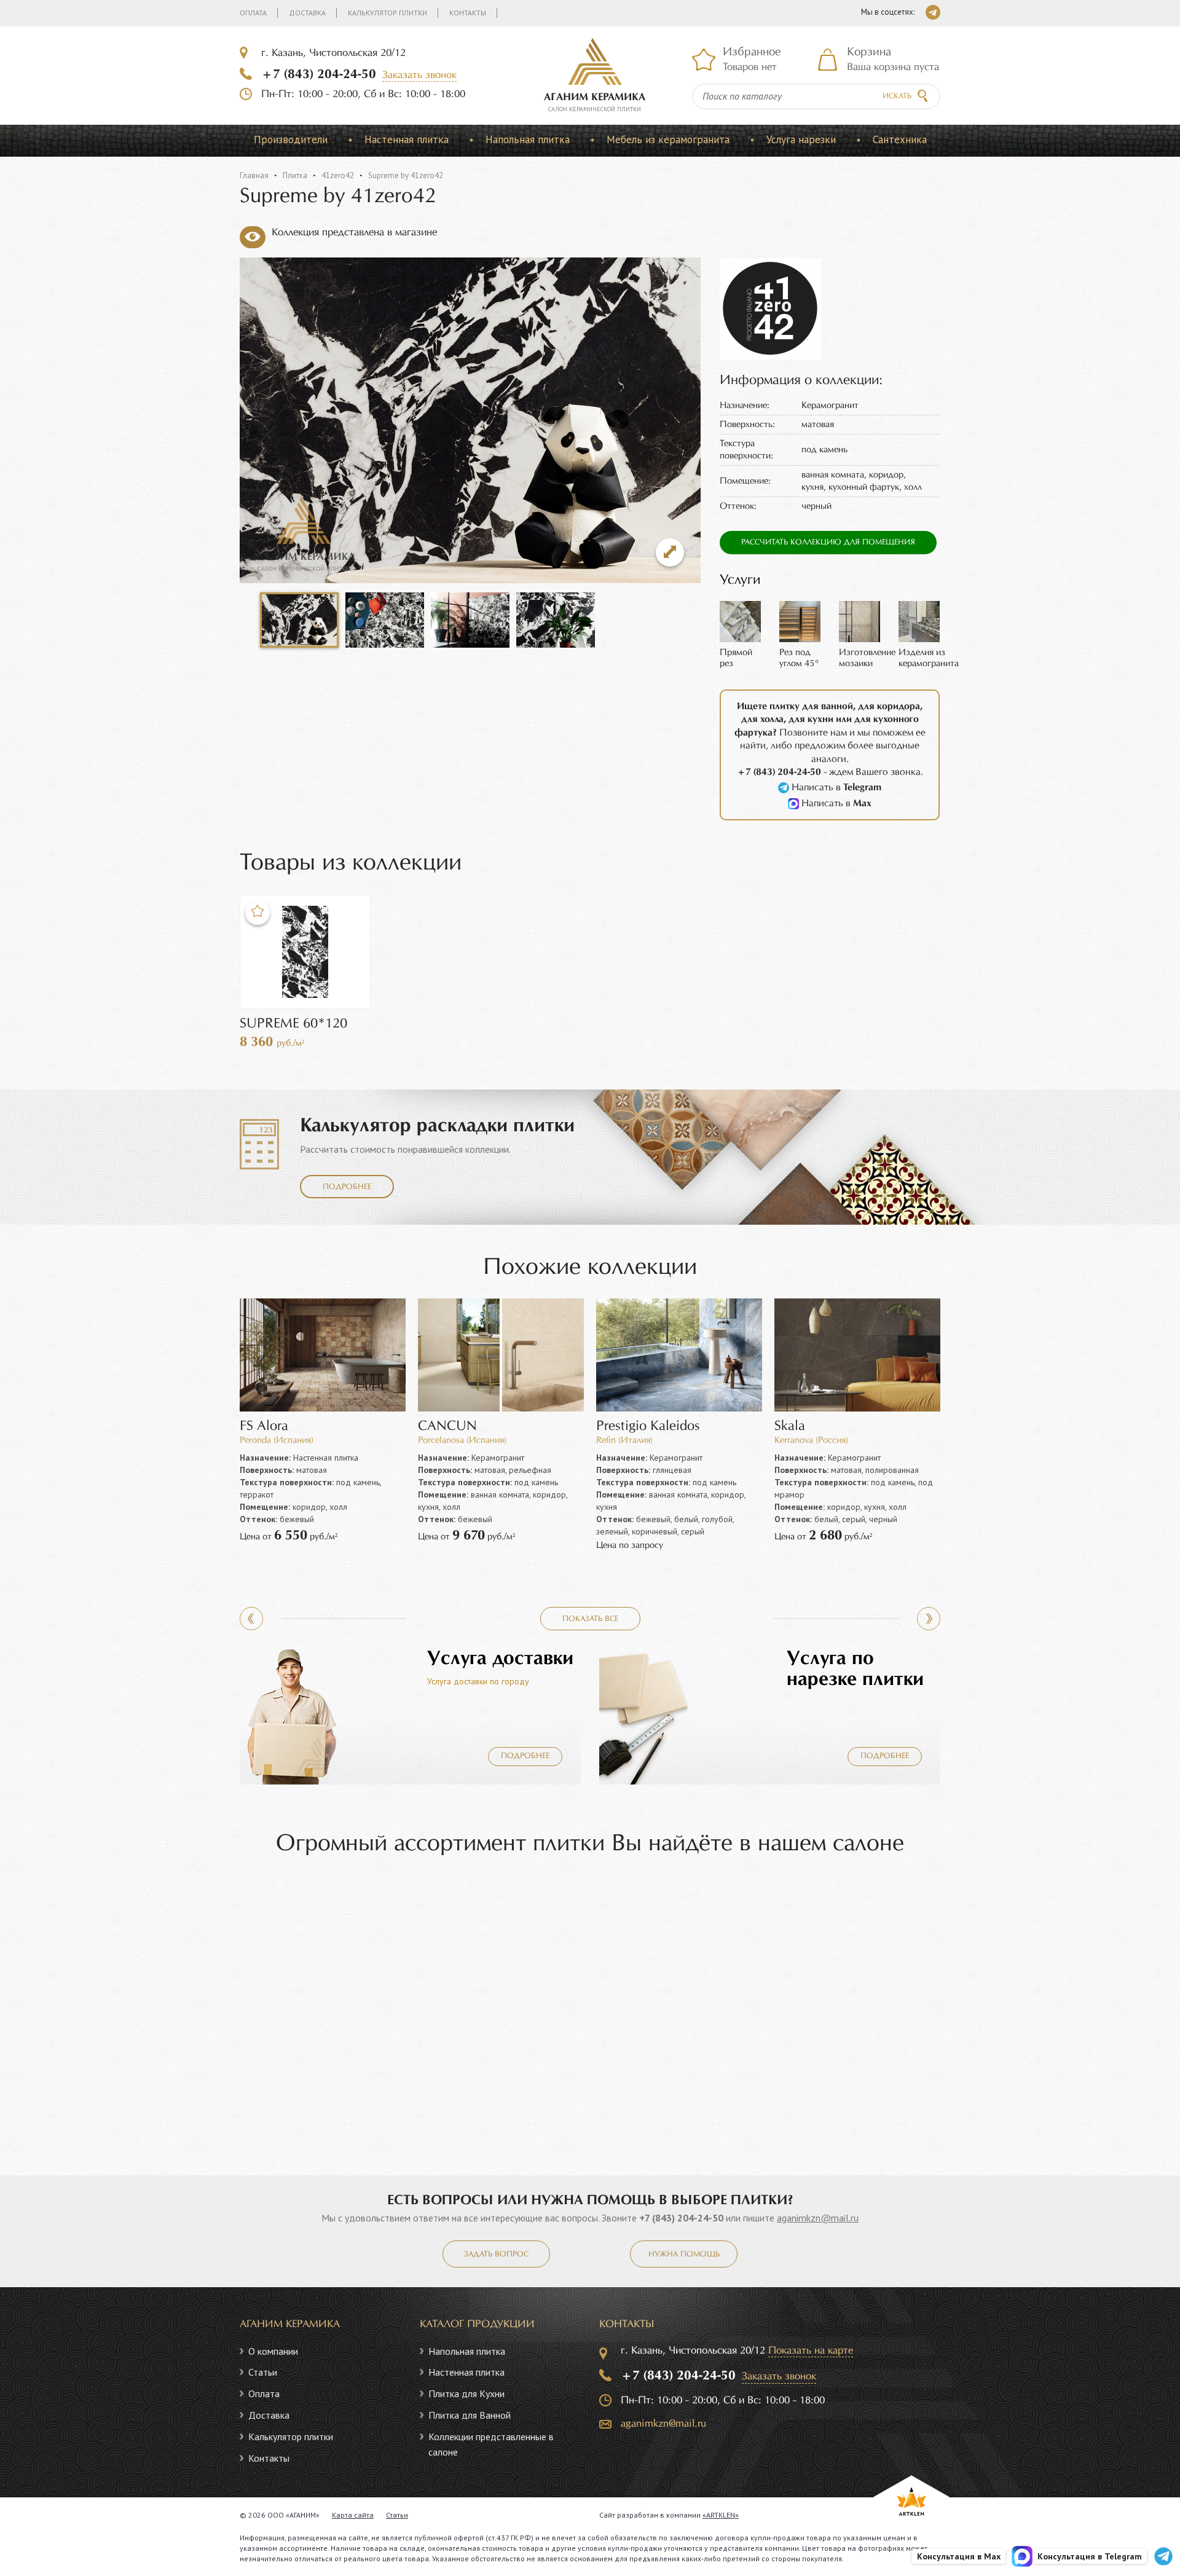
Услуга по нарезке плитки (855, 1669)
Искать (897, 96)
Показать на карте (811, 2351)
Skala (790, 1427)
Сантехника (900, 139)
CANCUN (447, 1427)
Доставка (307, 13)
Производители (291, 139)
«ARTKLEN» (721, 2515)
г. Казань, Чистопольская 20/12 (333, 53)
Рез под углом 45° (799, 658)
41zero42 (338, 175)
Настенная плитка (407, 139)
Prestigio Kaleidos (648, 1427)
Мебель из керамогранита (668, 139)
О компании (273, 2351)
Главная (254, 175)
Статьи (263, 2372)
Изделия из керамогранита (929, 658)
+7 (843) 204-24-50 (319, 74)
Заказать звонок (419, 75)
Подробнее (347, 1187)
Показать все (590, 1619)
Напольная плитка (528, 139)
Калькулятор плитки (387, 13)
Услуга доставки (500, 1659)
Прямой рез (736, 658)
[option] (300, 620)
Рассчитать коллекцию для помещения (828, 543)
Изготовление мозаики (867, 658)
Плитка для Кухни (466, 2393)
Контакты (468, 13)
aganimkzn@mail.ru (818, 2218)
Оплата (253, 13)
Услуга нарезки (801, 139)
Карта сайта (353, 2515)
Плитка (295, 175)
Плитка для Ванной (470, 2415)
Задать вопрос (496, 2255)
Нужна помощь (684, 2255)
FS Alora (264, 1427)
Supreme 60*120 (293, 1024)
